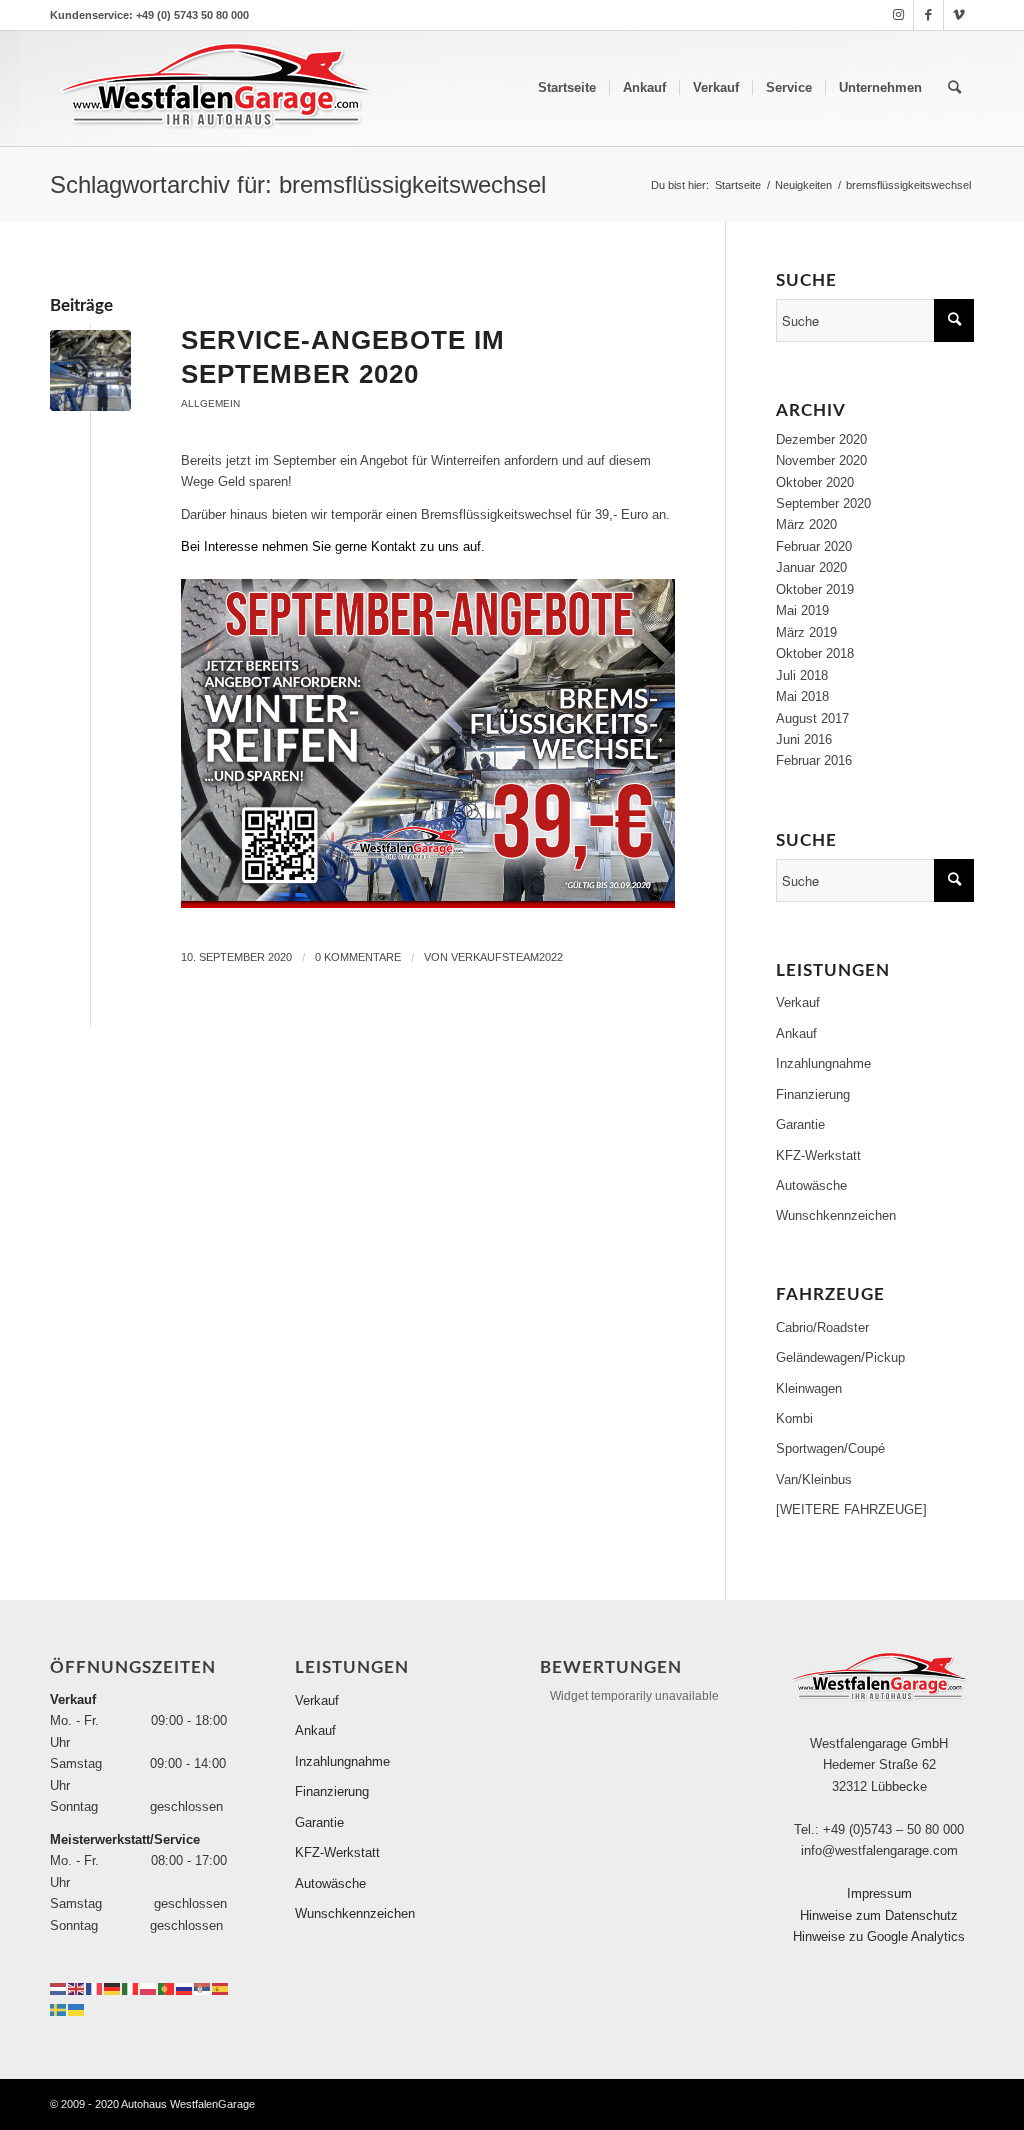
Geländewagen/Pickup (840, 1357)
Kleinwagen (809, 1388)
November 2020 (821, 460)
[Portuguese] (167, 1987)
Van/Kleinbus (814, 1479)
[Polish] (149, 1987)
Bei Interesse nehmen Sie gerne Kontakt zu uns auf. (333, 546)
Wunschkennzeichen (836, 1215)
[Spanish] (221, 1987)
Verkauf (798, 1002)
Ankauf (796, 1033)
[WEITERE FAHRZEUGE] (851, 1509)
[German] (113, 1987)
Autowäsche (811, 1185)
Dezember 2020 (821, 439)
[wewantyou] (90, 370)
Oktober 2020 (815, 482)
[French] (95, 1987)
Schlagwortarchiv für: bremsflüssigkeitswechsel (298, 184)
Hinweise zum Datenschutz (879, 1915)
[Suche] (954, 88)
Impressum (879, 1893)
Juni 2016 (804, 739)
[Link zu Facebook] (928, 15)
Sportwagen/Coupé (830, 1448)
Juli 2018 (802, 675)
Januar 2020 (811, 567)
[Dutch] (59, 1987)
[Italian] (131, 1987)
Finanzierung (813, 1094)
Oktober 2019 (815, 589)
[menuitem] (567, 88)
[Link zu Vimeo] (959, 15)
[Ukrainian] (77, 2008)
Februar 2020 (814, 546)
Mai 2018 (802, 696)
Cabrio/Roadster (822, 1327)
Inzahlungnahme (823, 1063)
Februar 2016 (814, 760)
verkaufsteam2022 (507, 957)
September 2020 (823, 503)
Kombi (794, 1418)
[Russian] (185, 1987)
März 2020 (806, 524)
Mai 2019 (802, 610)
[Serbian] (203, 1987)
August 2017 (812, 718)
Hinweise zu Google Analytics (879, 1936)
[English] (77, 1987)
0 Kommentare (358, 957)
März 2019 (806, 632)
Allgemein (210, 403)
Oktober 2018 (815, 653)
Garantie (800, 1124)
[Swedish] (59, 2008)
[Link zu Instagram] (898, 15)
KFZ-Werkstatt (818, 1155)
